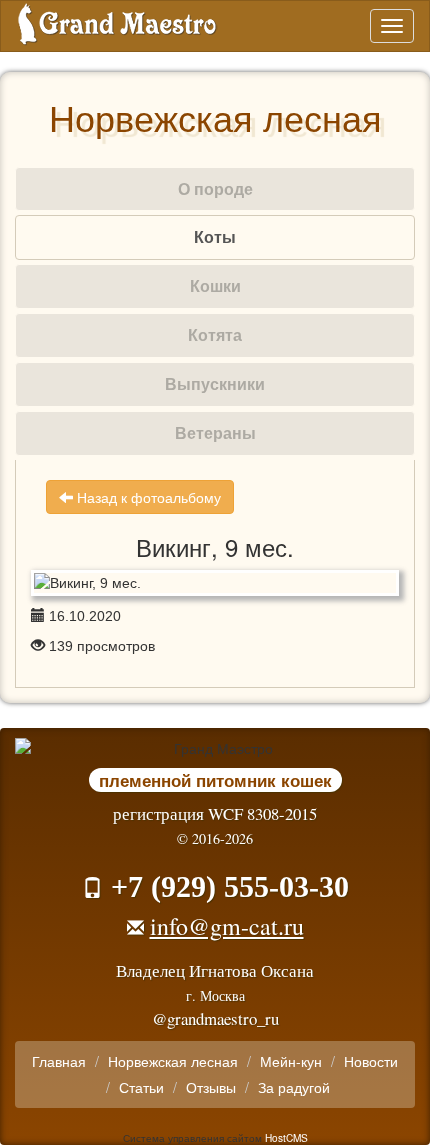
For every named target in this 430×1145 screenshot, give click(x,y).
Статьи (141, 1087)
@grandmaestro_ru (215, 1018)
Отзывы (211, 1087)
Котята (215, 334)
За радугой (294, 1087)
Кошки (215, 285)
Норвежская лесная (173, 1061)
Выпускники (215, 383)
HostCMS (286, 1137)
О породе (215, 188)
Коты (215, 236)
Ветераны (215, 432)
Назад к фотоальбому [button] (147, 497)
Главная (59, 1061)
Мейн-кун (291, 1061)
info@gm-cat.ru (227, 926)
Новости (371, 1061)
